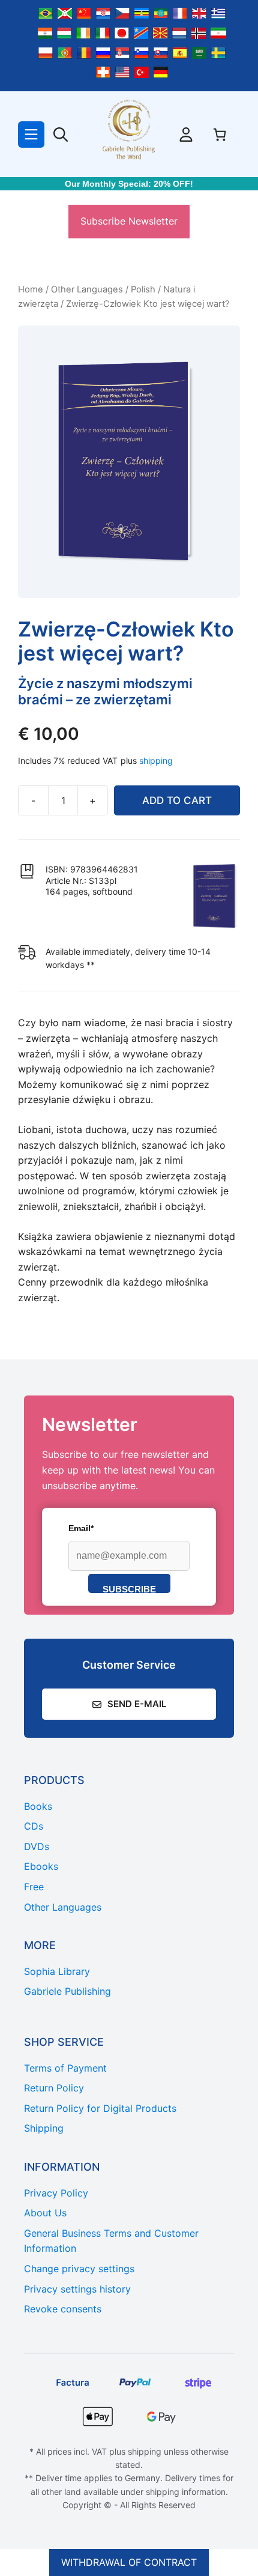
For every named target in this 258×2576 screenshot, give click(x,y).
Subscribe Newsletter (129, 221)
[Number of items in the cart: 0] (220, 135)
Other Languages (87, 289)
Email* (81, 1528)
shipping (156, 760)
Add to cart (177, 800)
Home (31, 289)
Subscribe (129, 1589)
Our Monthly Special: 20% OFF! (129, 184)
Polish (143, 289)
